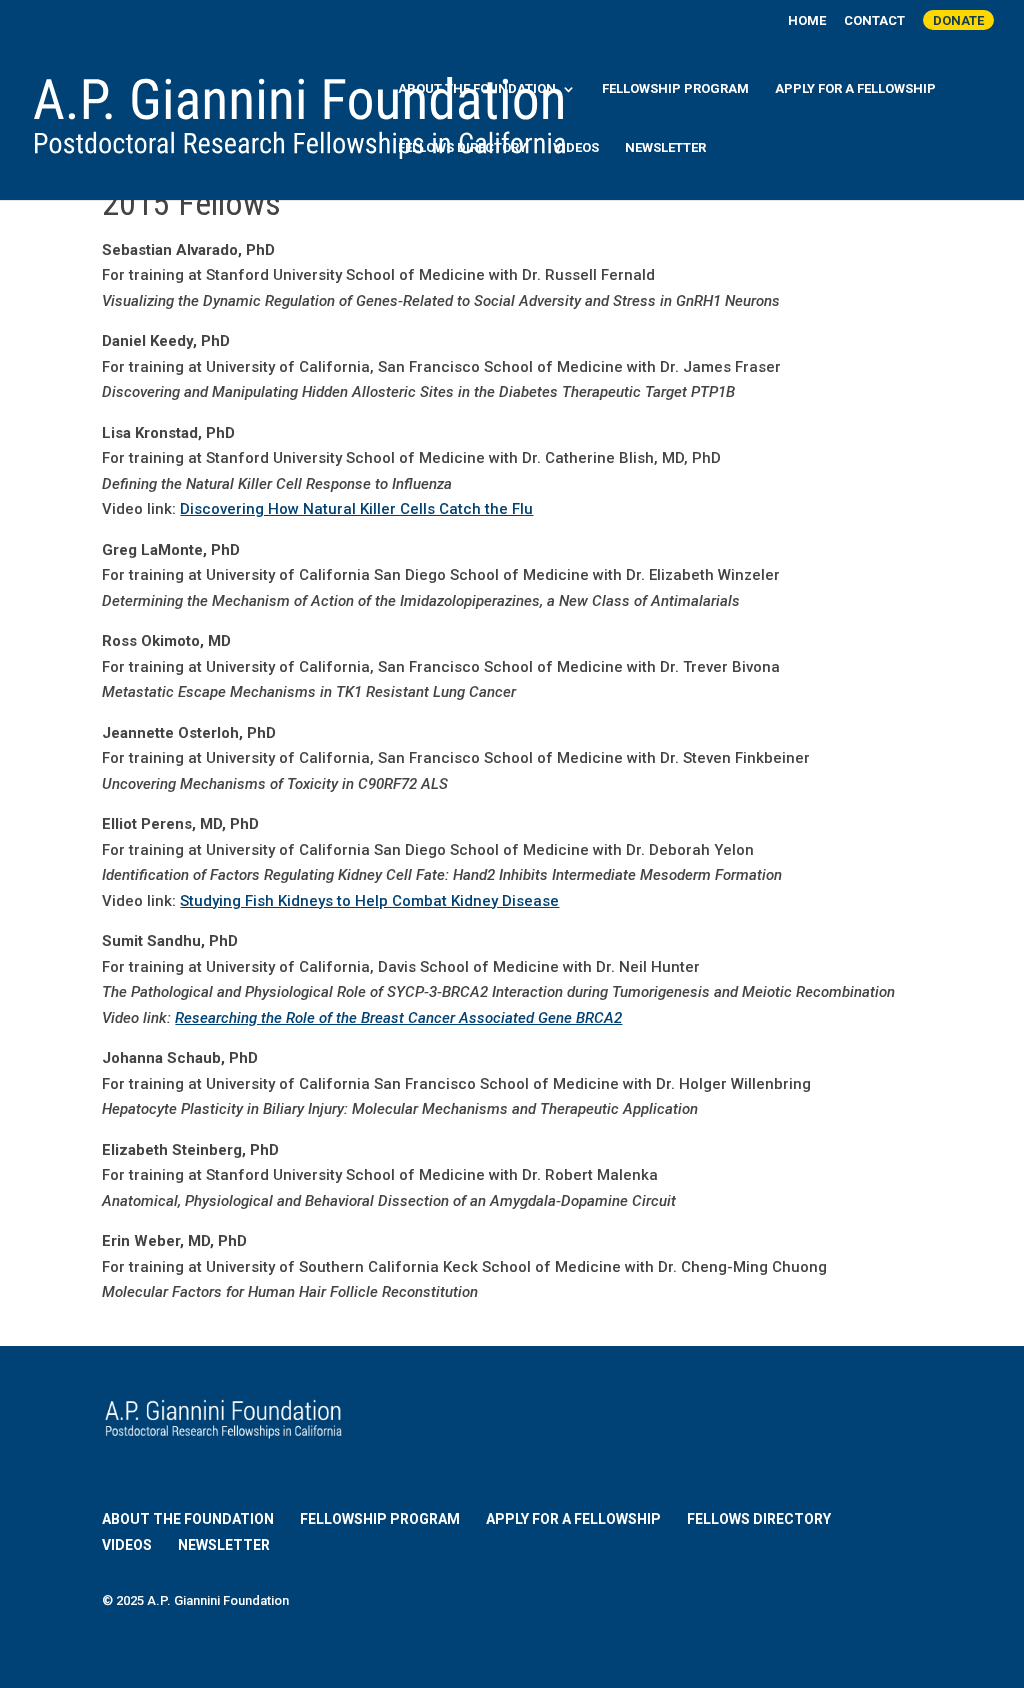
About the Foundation (477, 89)
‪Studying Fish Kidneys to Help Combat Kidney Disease (369, 901)
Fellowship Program (675, 89)
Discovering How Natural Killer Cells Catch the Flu (356, 509)
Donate (958, 20)
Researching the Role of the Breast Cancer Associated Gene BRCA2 (398, 1018)
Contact (874, 21)
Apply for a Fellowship (855, 89)
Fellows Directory (462, 148)
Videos (576, 148)
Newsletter (665, 148)
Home (807, 21)
